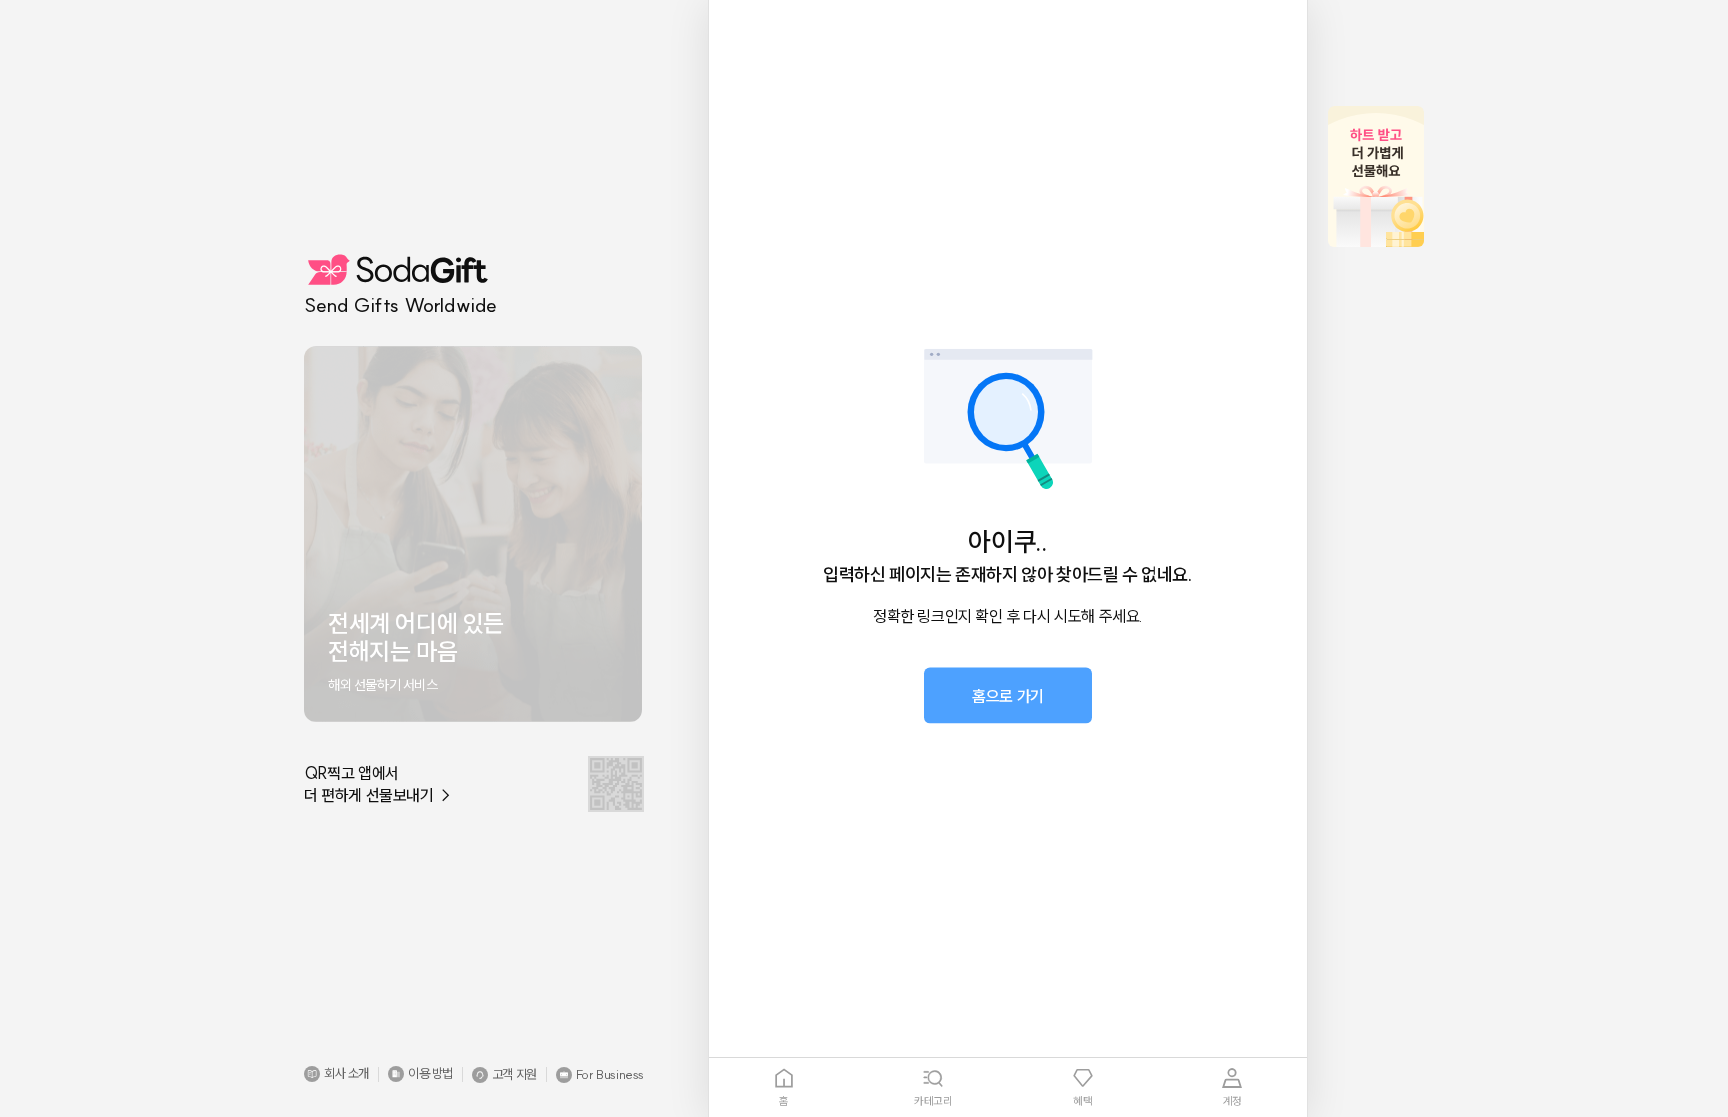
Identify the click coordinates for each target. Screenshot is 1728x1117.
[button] (336, 1074)
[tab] (784, 1087)
